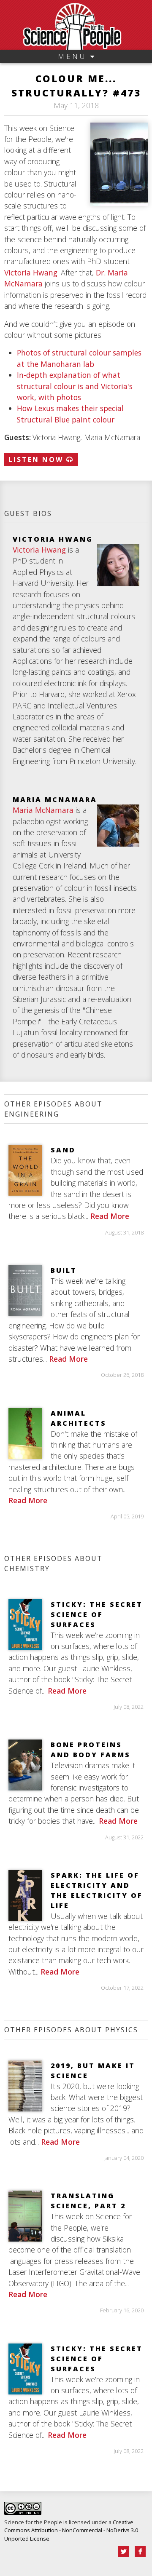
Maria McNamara (43, 810)
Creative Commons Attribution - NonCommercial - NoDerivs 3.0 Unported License (71, 2530)
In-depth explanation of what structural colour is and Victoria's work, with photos (75, 386)
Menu (74, 56)
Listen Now (37, 460)
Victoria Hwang (31, 273)
